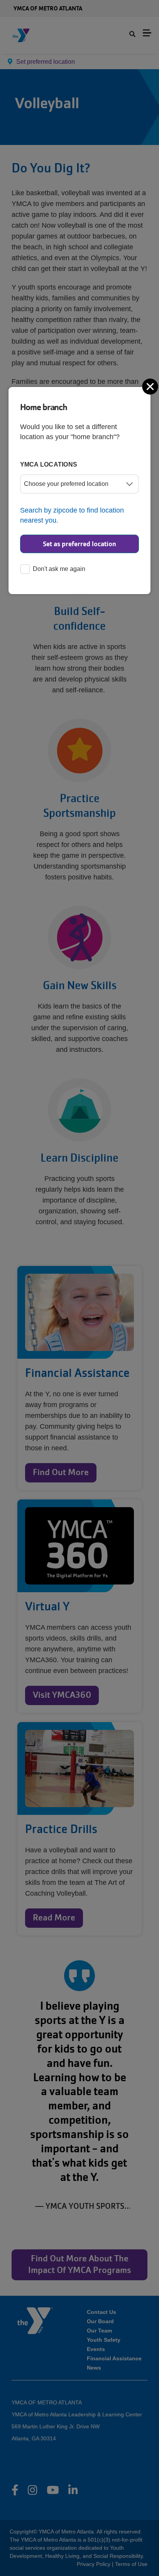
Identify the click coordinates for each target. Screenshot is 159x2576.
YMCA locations (49, 464)
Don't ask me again (59, 569)
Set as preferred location (79, 544)
